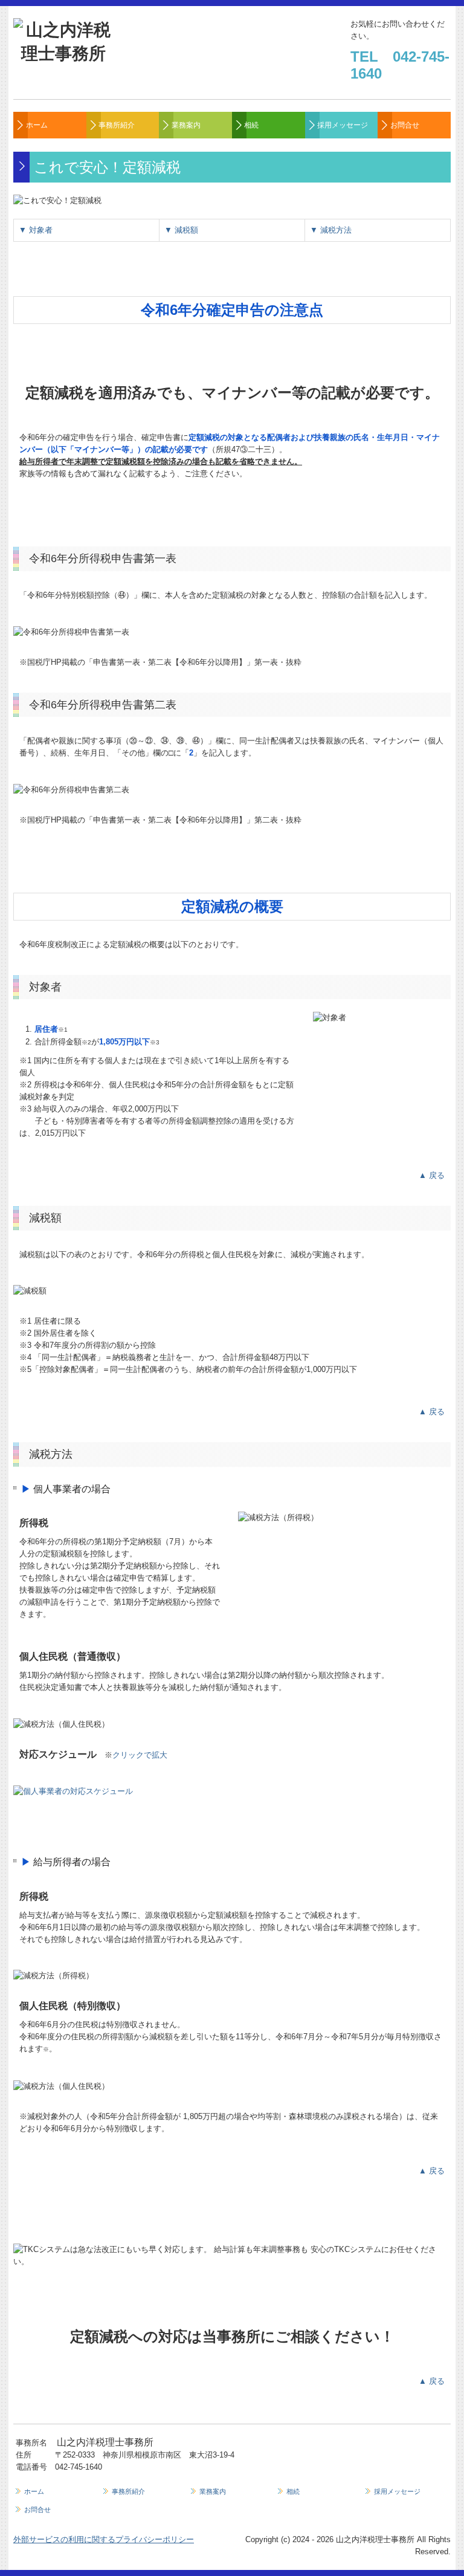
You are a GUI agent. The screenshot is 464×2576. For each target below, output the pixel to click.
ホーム (37, 125)
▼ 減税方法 (331, 230)
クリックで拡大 (140, 1755)
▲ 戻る (432, 1175)
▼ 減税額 (181, 230)
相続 (251, 125)
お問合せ (405, 125)
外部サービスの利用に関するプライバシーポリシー (104, 2539)
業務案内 (186, 125)
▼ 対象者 (36, 230)
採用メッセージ (343, 125)
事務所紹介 (117, 125)
